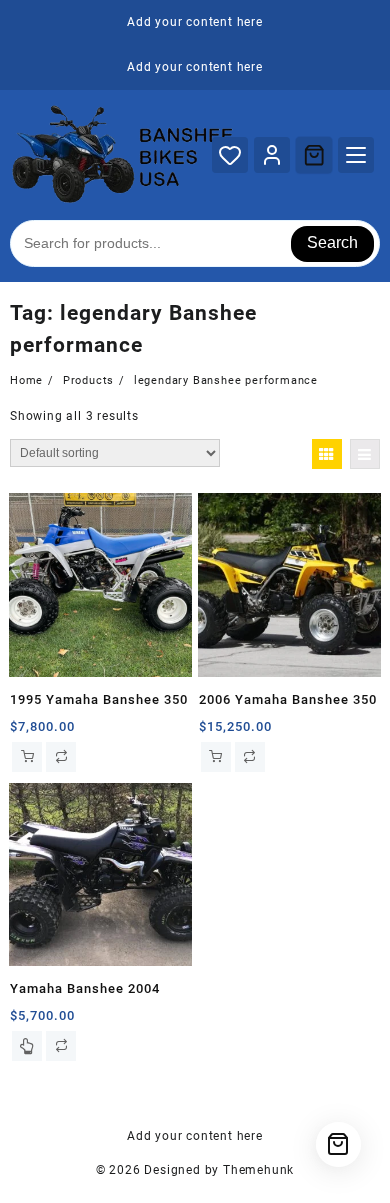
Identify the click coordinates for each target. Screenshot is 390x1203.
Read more (27, 1046)
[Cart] (314, 155)
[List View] (365, 454)
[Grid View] (327, 454)
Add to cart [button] (27, 757)
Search (332, 242)
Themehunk (258, 1170)
